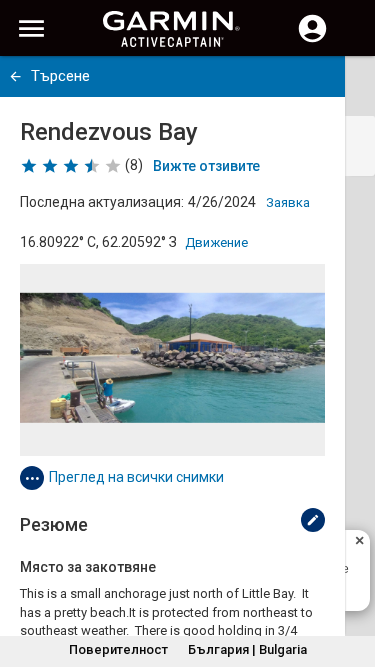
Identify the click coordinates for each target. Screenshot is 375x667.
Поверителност (118, 649)
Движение (216, 242)
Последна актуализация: (102, 202)
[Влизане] (312, 40)
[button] (350, 576)
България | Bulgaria (247, 649)
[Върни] (15, 76)
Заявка (288, 202)
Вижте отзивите (206, 166)
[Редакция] (313, 520)
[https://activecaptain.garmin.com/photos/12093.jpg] (172, 360)
